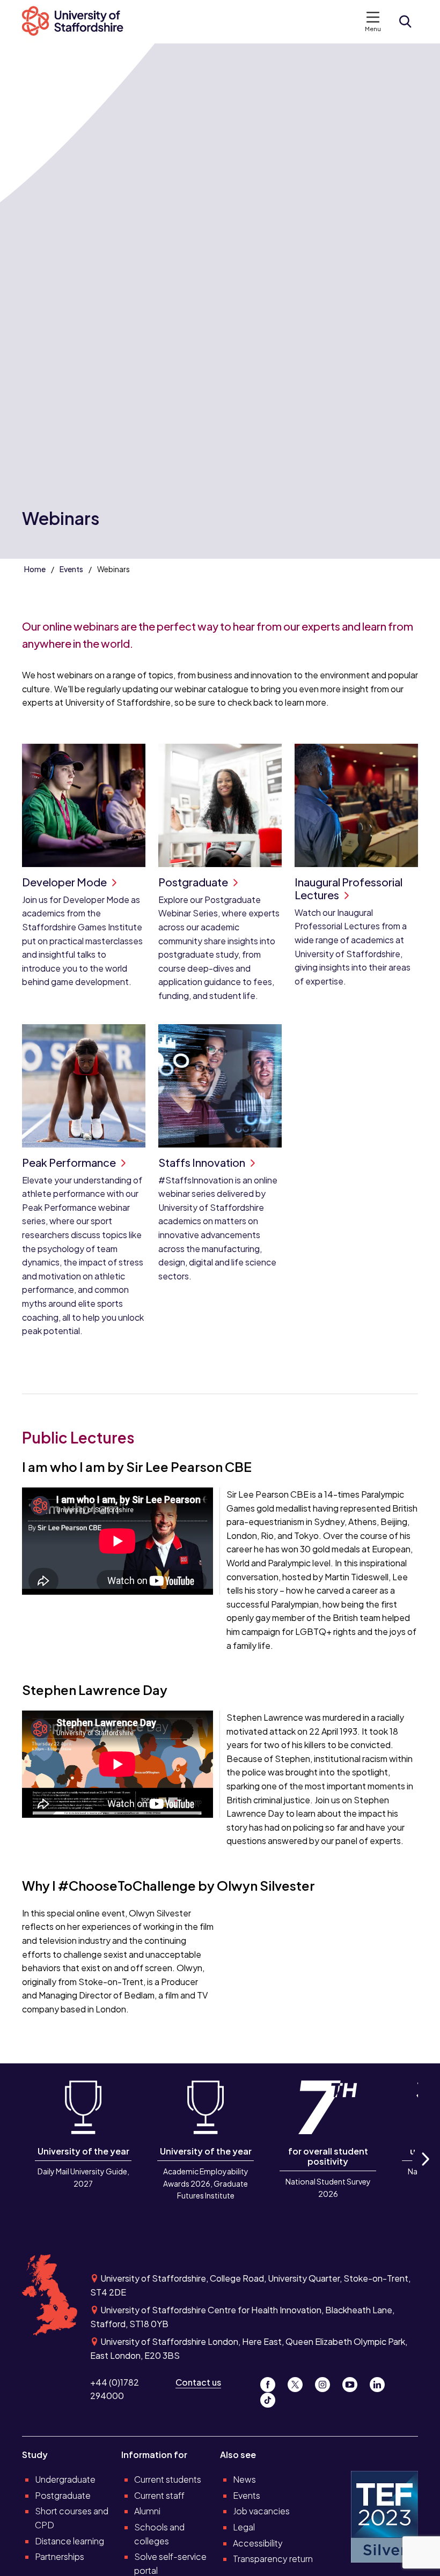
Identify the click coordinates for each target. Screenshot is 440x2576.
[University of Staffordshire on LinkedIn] (380, 2382)
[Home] (78, 22)
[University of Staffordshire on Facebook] (272, 2382)
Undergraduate (65, 2479)
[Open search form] (405, 21)
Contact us (198, 2382)
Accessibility (258, 2543)
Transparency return (273, 2559)
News (244, 2479)
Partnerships (60, 2556)
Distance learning (69, 2541)
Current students (168, 2479)
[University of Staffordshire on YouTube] (354, 2382)
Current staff (159, 2495)
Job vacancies (261, 2511)
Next (425, 2171)
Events (71, 569)
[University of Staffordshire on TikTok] (271, 2397)
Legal (244, 2527)
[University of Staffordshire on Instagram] (327, 2382)
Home (35, 569)
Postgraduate (63, 2495)
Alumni (147, 2511)
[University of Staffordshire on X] (299, 2382)
